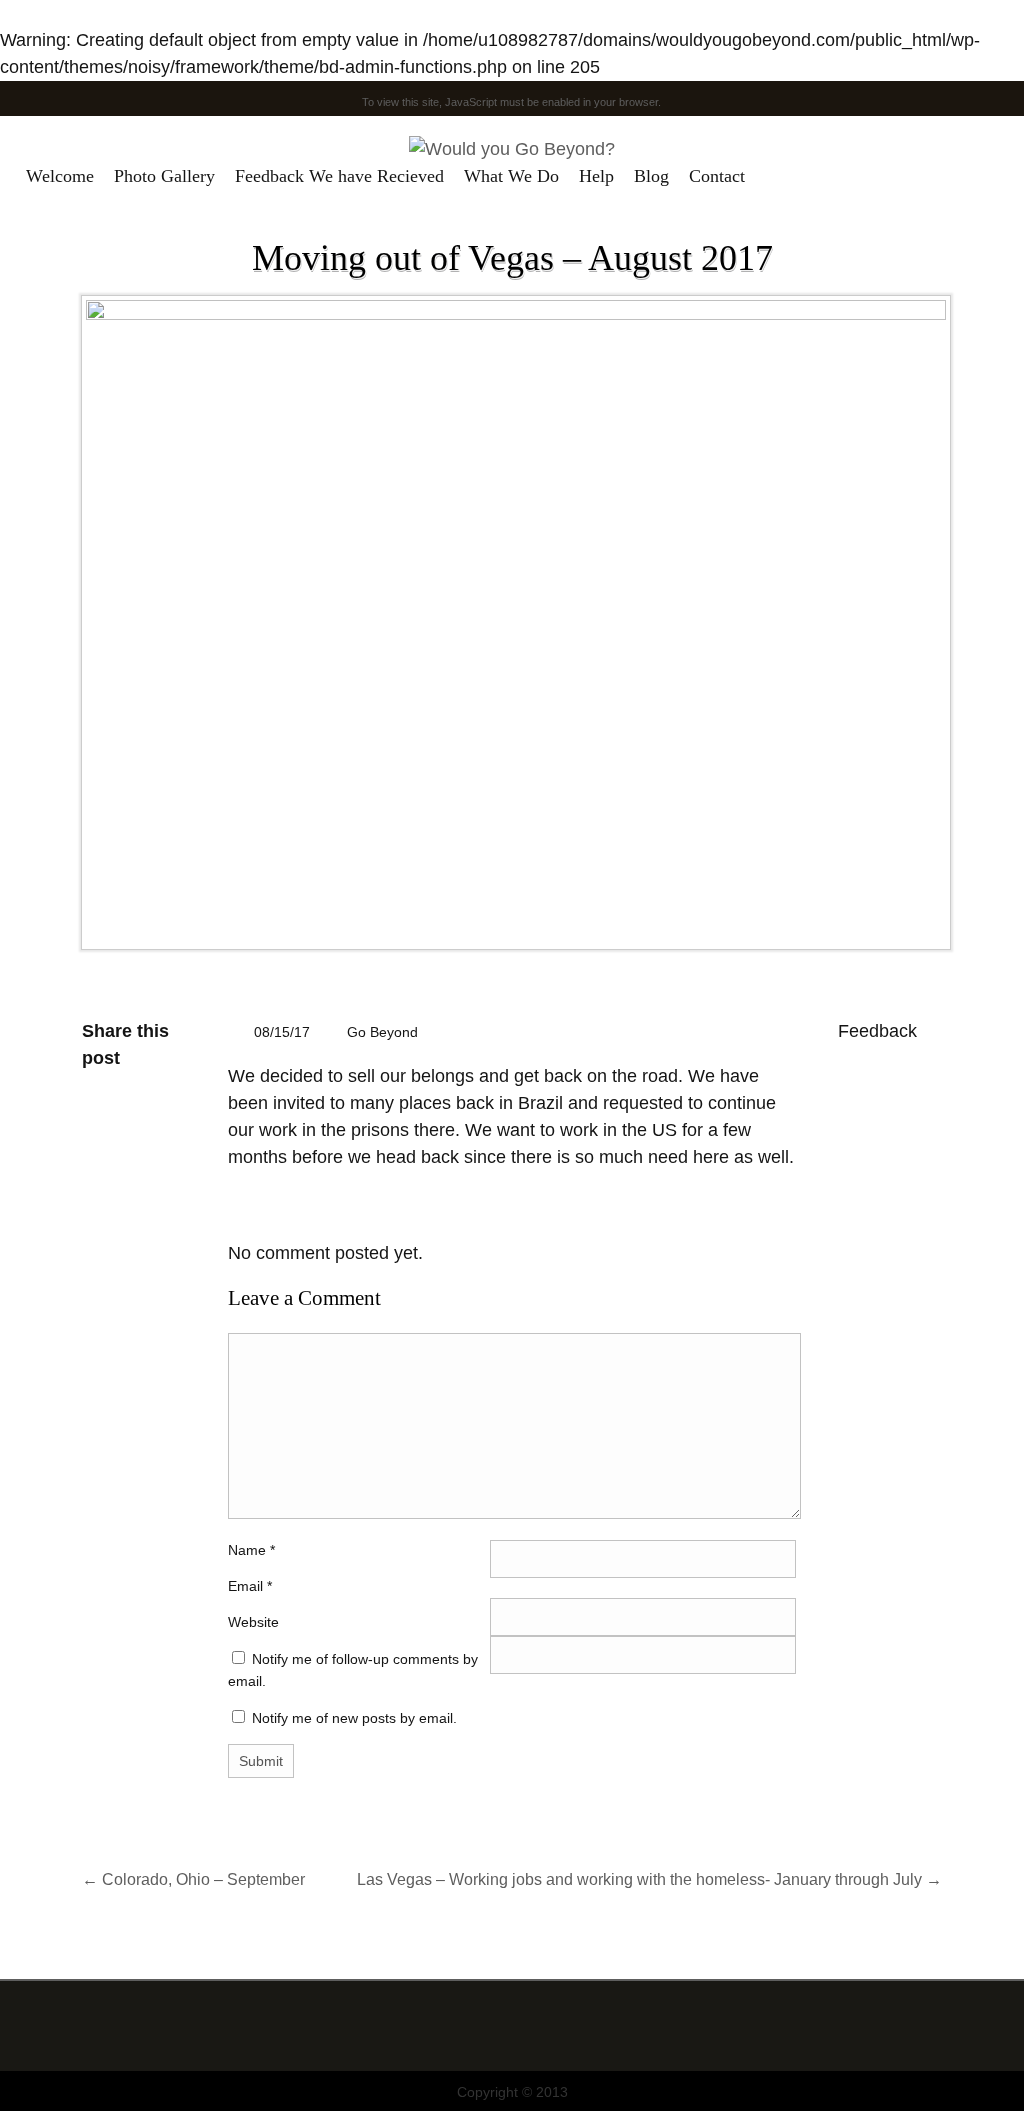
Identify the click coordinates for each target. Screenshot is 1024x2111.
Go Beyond (382, 1032)
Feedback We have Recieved (339, 176)
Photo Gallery (164, 176)
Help (596, 176)
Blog (651, 176)
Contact (717, 176)
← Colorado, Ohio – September (193, 1879)
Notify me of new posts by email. (354, 1718)
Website (253, 1622)
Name (251, 1550)
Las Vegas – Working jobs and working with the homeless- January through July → (649, 1879)
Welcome (60, 176)
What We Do (511, 176)
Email (245, 1586)
